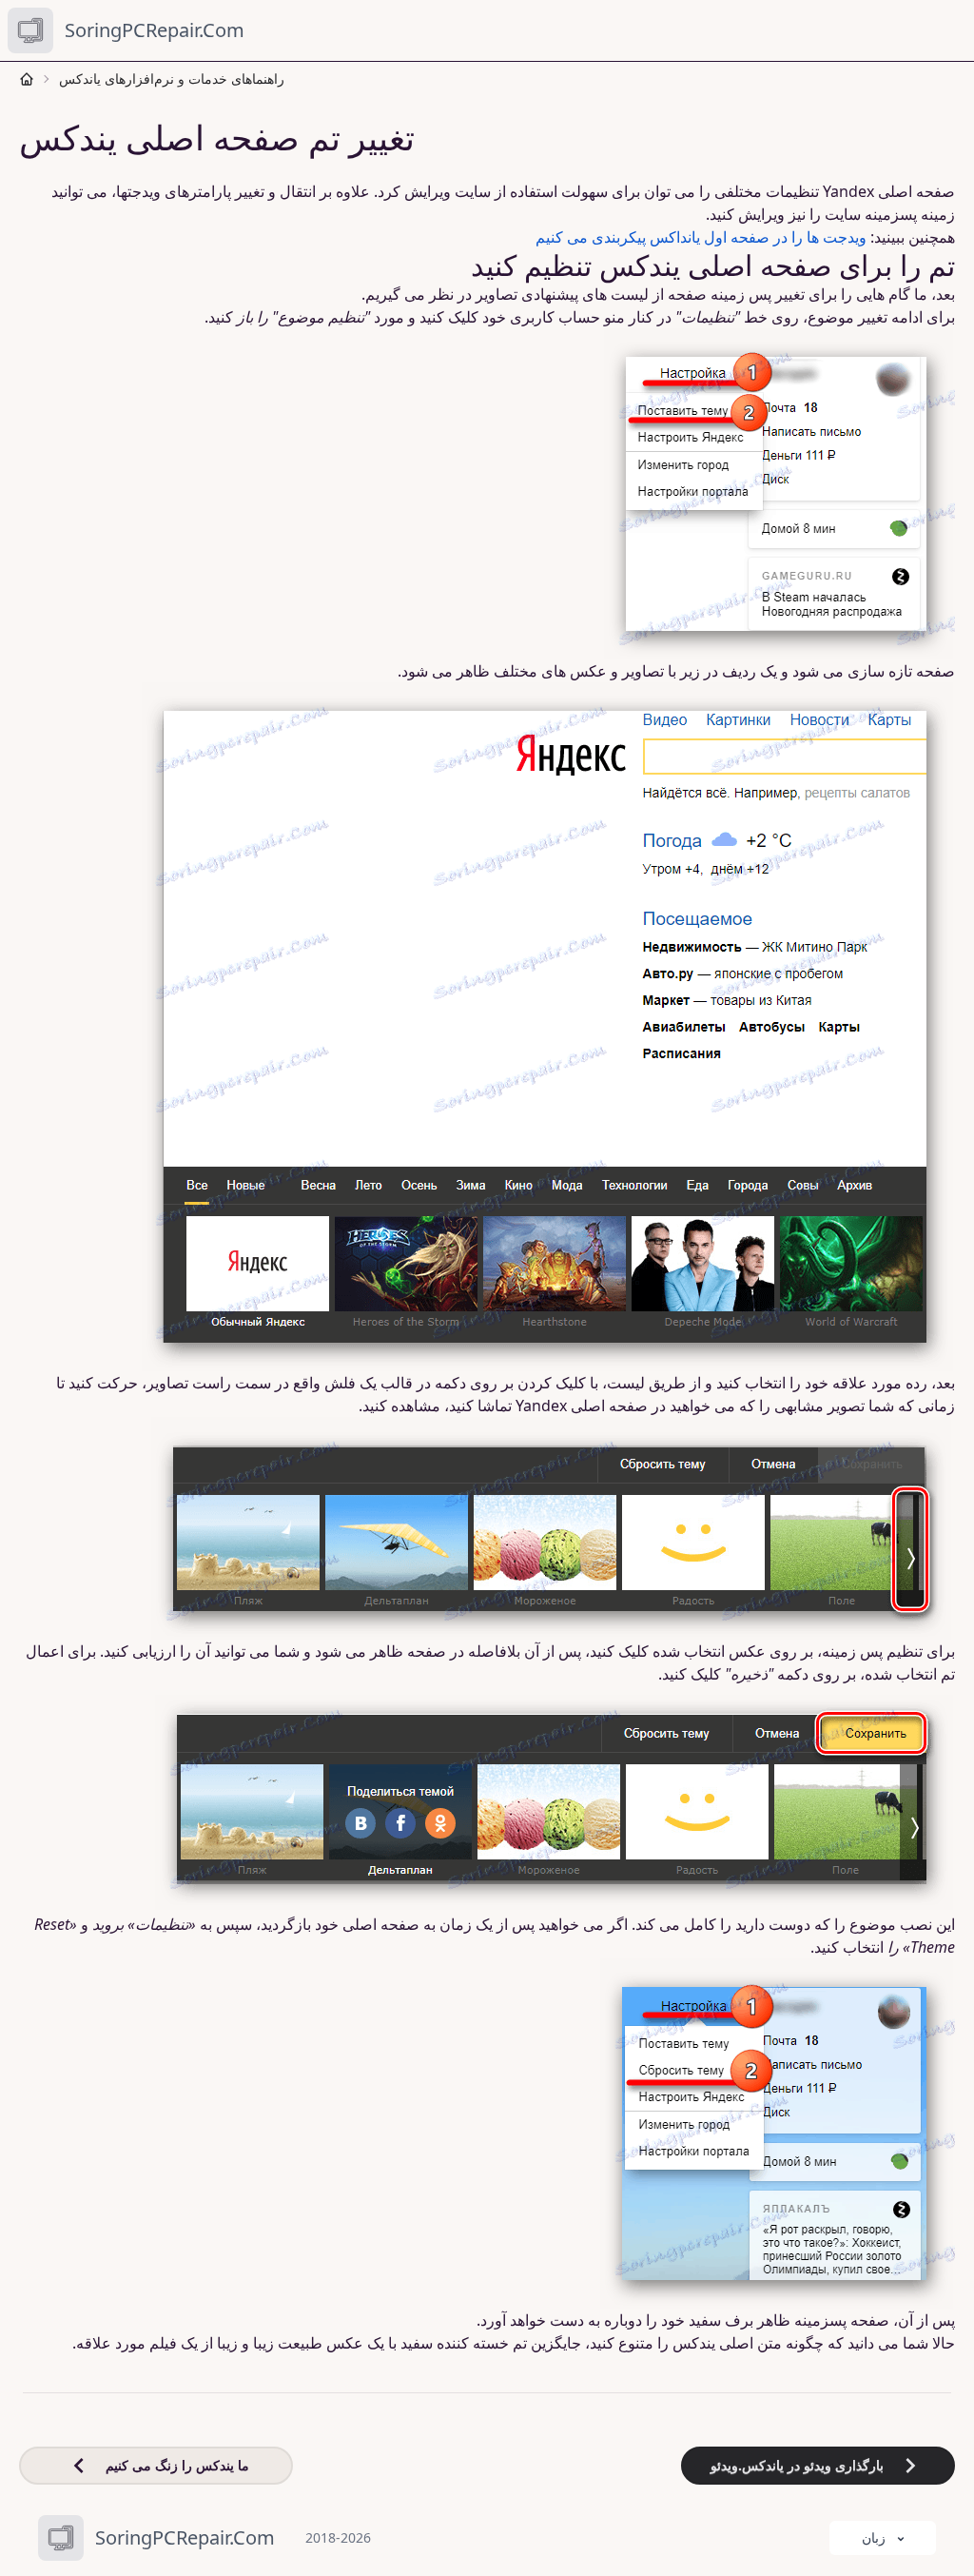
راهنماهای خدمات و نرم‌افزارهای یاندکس (172, 79)
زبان (874, 2537)
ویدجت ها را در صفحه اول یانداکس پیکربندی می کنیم (701, 237)
